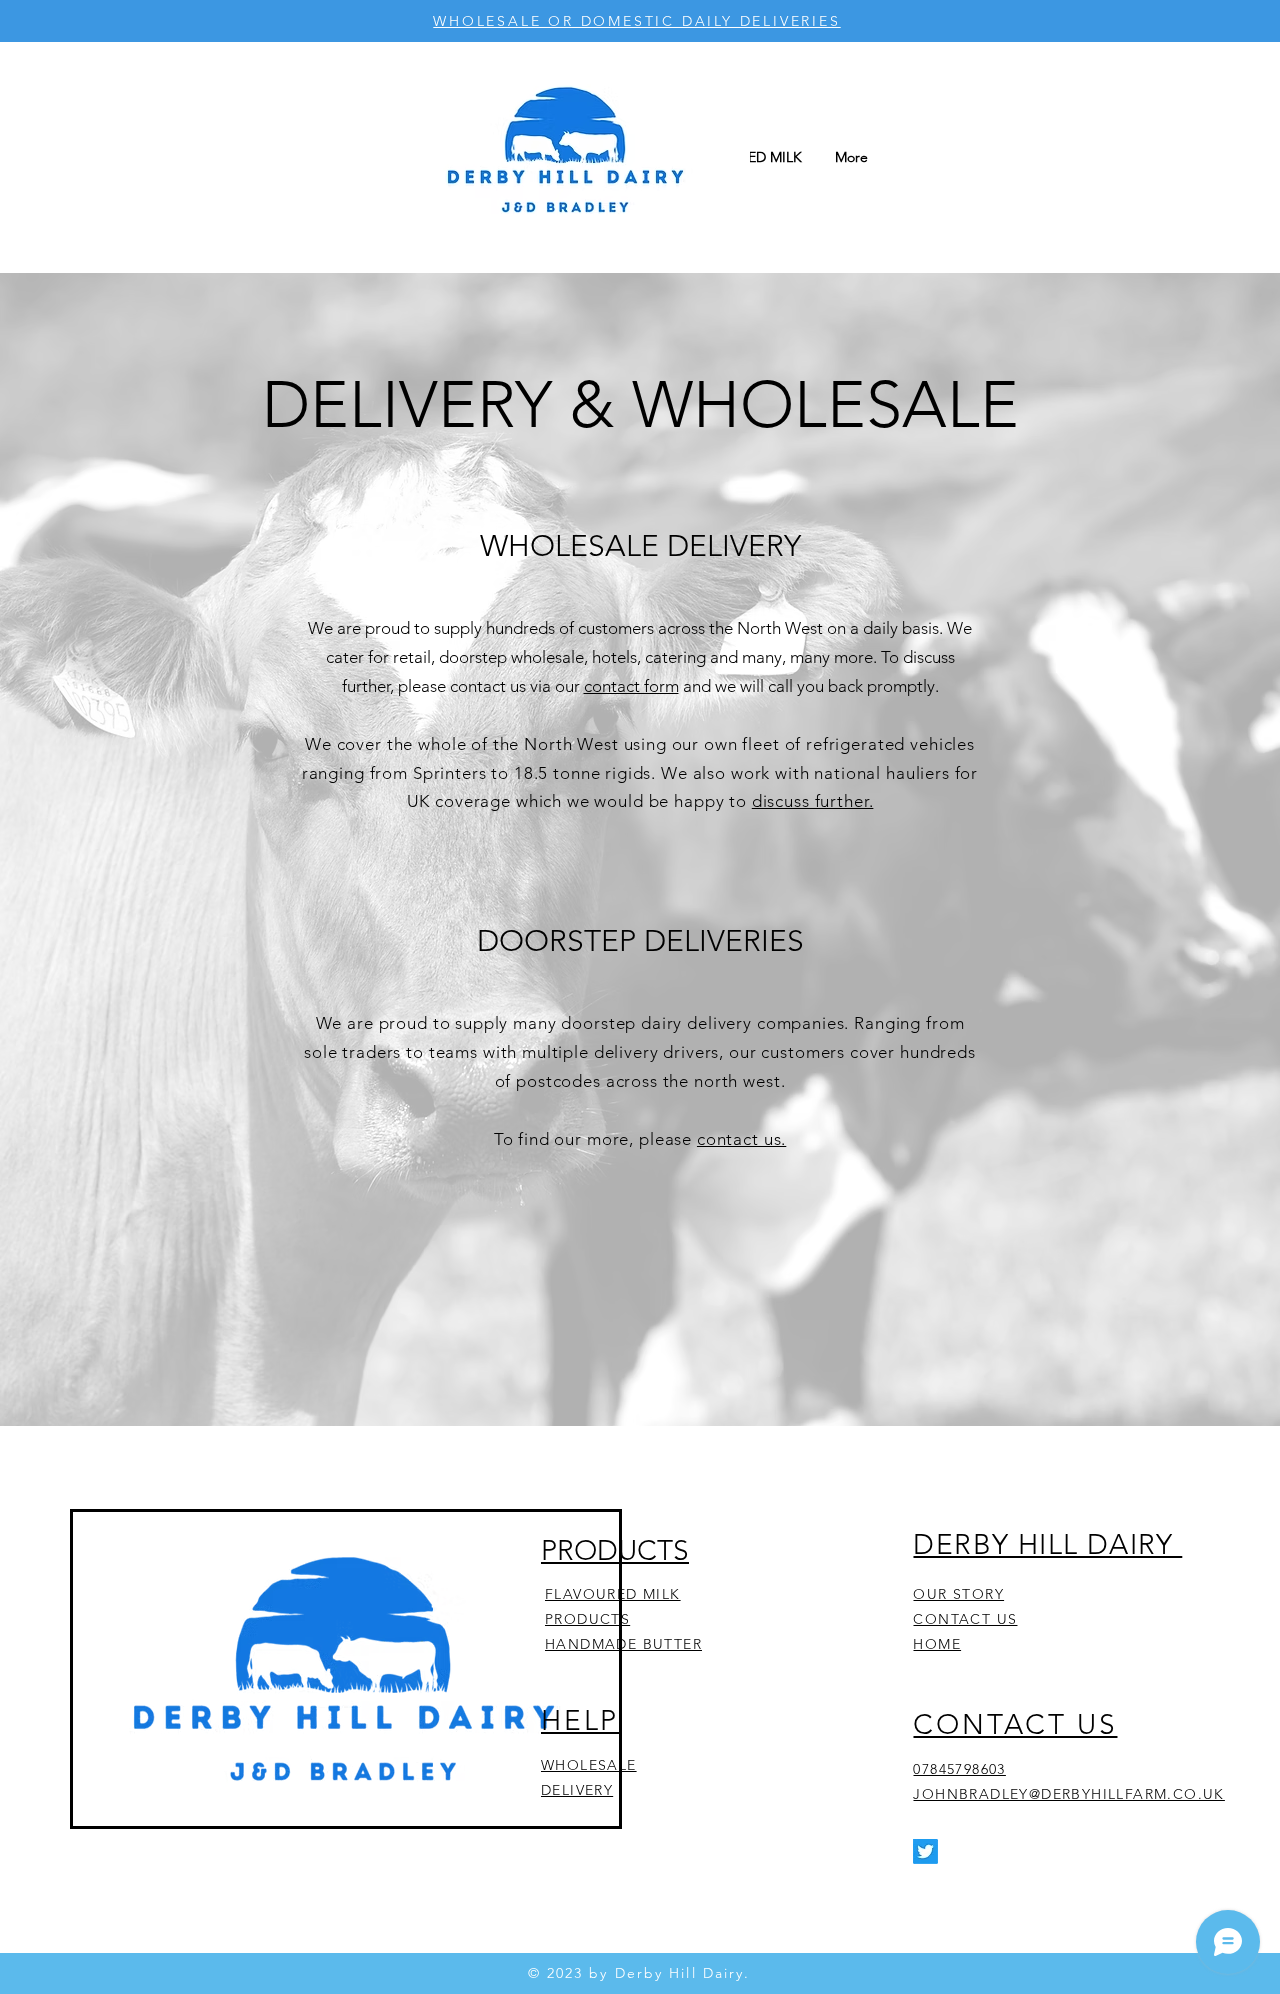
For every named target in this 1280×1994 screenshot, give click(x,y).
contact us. (741, 1139)
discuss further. (813, 801)
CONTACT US (965, 1619)
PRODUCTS (587, 1619)
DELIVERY (577, 1790)
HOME (937, 1644)
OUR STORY (958, 1594)
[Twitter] (925, 1851)
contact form (631, 686)
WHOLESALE (589, 1765)
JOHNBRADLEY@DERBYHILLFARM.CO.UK (1068, 1794)
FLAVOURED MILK (613, 1594)
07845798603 (959, 1769)
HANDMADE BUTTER (623, 1644)
